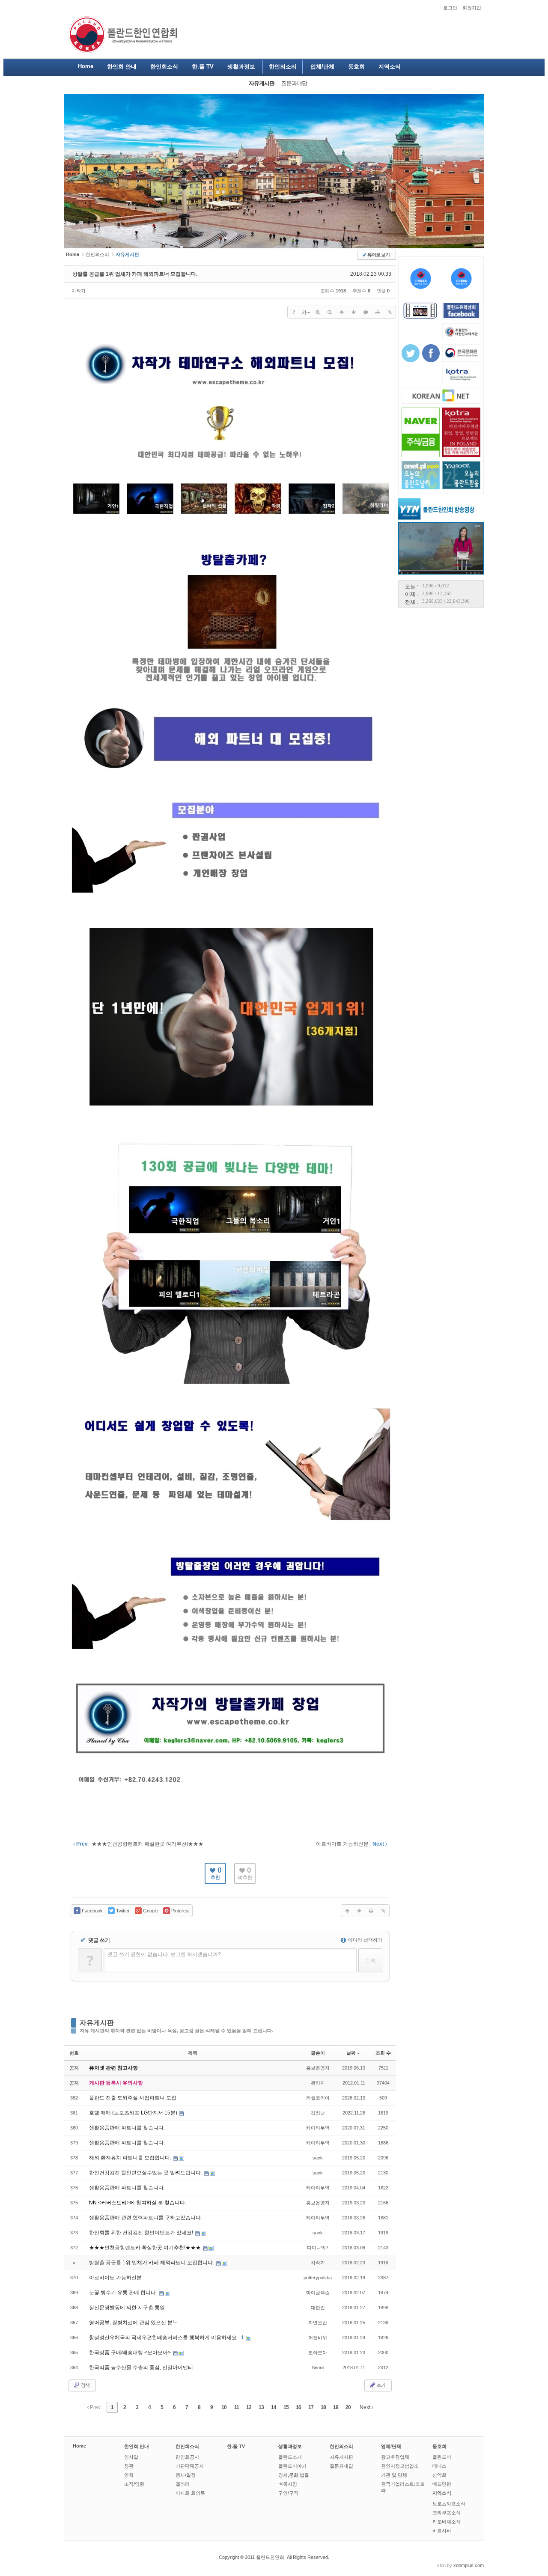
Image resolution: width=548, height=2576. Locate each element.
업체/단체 (391, 2446)
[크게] (318, 312)
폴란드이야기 (292, 2466)
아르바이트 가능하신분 (115, 2278)
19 (336, 2407)
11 (237, 2407)
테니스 (439, 2466)
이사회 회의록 (190, 2493)
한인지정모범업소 (400, 2466)
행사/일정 (186, 2475)
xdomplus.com (469, 2565)
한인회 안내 (137, 2446)
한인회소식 (187, 2446)
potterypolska (318, 2278)
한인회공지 (187, 2457)
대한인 (318, 2308)
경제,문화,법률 (294, 2475)
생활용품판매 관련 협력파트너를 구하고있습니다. (146, 2218)
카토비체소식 (447, 2522)
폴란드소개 (290, 2457)
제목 (193, 2053)
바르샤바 (442, 2531)
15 (286, 2407)
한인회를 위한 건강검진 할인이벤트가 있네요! (142, 2233)
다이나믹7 (318, 2248)
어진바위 (318, 2338)
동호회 (439, 2446)
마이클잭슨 (318, 2293)
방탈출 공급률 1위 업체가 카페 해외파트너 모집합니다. (135, 274)
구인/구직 (288, 2493)
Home (79, 2446)
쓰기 (381, 2385)
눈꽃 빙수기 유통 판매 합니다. (124, 2293)
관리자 (318, 2083)
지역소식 (442, 2493)
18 (323, 2407)
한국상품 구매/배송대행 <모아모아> (131, 2353)
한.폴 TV (236, 2446)
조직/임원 (134, 2484)
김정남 (318, 2113)
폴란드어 (442, 2457)
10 (224, 2407)
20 (348, 2407)
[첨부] (390, 312)
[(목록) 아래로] (354, 312)
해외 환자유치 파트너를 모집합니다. (131, 2158)
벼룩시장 (288, 2484)
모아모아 (318, 2353)
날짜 (351, 2053)
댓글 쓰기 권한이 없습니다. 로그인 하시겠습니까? (164, 1954)
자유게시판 (97, 2023)
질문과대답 (341, 2466)
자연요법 (318, 2323)
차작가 (79, 291)
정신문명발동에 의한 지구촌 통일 (127, 2308)
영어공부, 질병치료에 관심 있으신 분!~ (133, 2323)
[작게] (330, 312)
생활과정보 (290, 2446)
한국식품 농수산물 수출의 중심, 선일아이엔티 (141, 2368)
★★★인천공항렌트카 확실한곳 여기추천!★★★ (146, 2248)
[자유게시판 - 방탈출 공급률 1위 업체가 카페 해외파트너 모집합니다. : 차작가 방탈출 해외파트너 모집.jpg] (231, 1816)
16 (298, 2407)
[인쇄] (378, 312)
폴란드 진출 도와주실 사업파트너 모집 (133, 2098)
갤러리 (183, 2484)
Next (366, 2407)
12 (249, 2407)
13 (261, 2407)
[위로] (342, 312)
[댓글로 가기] (366, 312)
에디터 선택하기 (365, 1940)
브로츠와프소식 (449, 2504)
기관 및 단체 (394, 2475)
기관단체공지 (190, 2466)
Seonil (318, 2368)
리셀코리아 (318, 2098)
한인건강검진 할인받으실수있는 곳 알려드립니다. (146, 2173)
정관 (129, 2466)
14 (274, 2407)
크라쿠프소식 (447, 2513)
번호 (74, 2053)
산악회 (439, 2475)
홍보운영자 (318, 2068)
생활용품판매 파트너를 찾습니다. (127, 2128)
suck (318, 2158)
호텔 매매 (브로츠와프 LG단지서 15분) (134, 2113)
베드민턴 (442, 2484)
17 (311, 2407)
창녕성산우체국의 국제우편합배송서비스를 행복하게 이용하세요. (164, 2338)
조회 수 (383, 2053)
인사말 (131, 2457)
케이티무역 (318, 2128)
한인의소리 (97, 254)
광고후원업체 (395, 2457)
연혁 (129, 2475)
